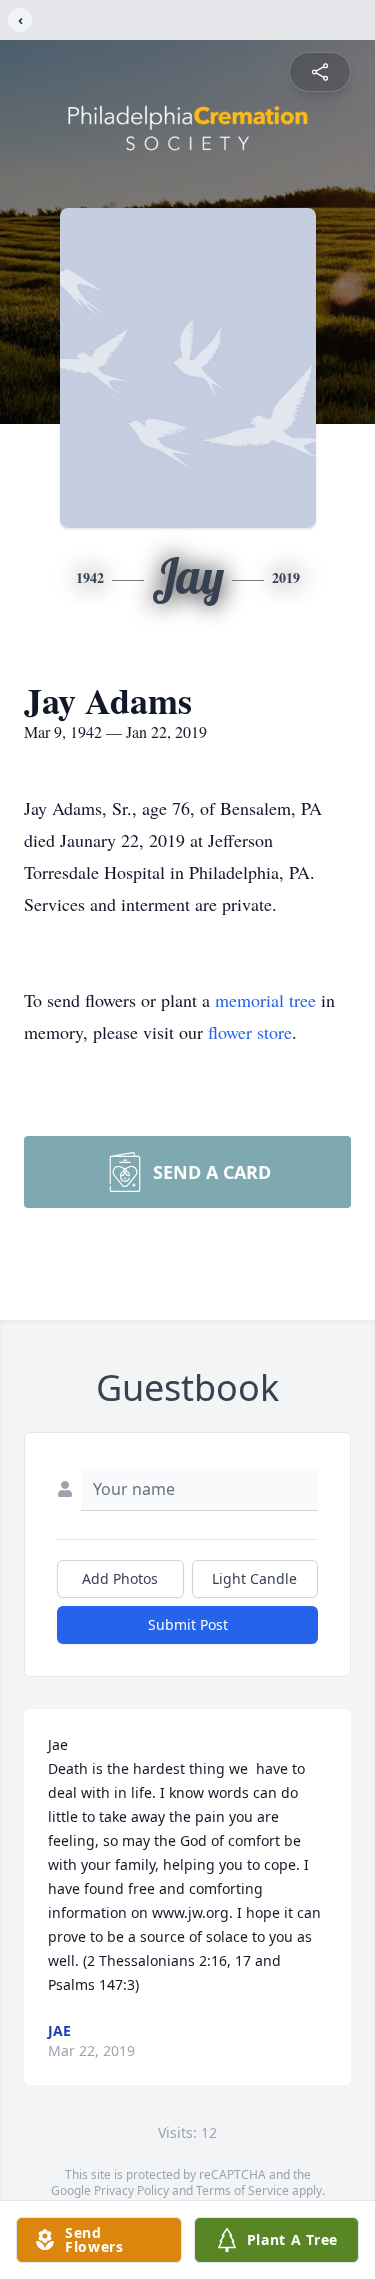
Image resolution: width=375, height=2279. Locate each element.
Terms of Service (242, 2190)
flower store (250, 1032)
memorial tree (265, 1000)
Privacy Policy (131, 2190)
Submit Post (188, 1624)
